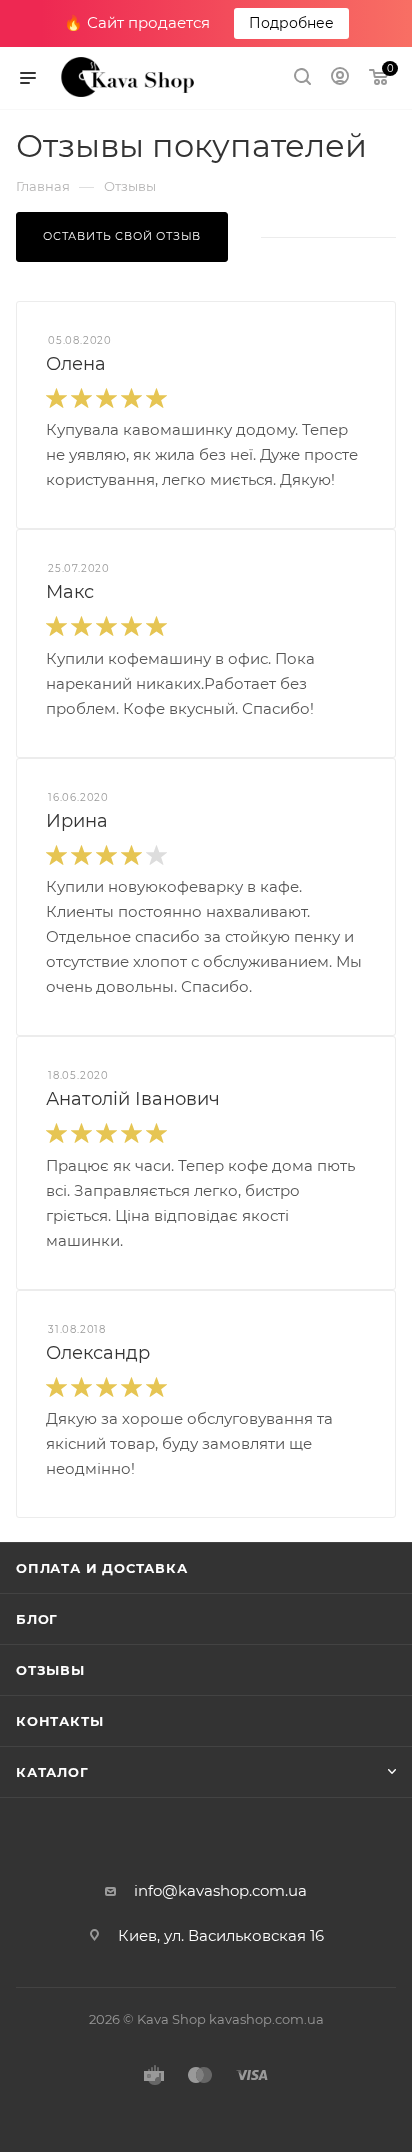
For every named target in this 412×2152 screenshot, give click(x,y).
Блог (37, 1619)
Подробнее (291, 23)
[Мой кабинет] (340, 78)
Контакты (59, 1721)
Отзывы (50, 1670)
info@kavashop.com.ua (220, 1890)
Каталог (52, 1772)
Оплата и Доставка (102, 1568)
